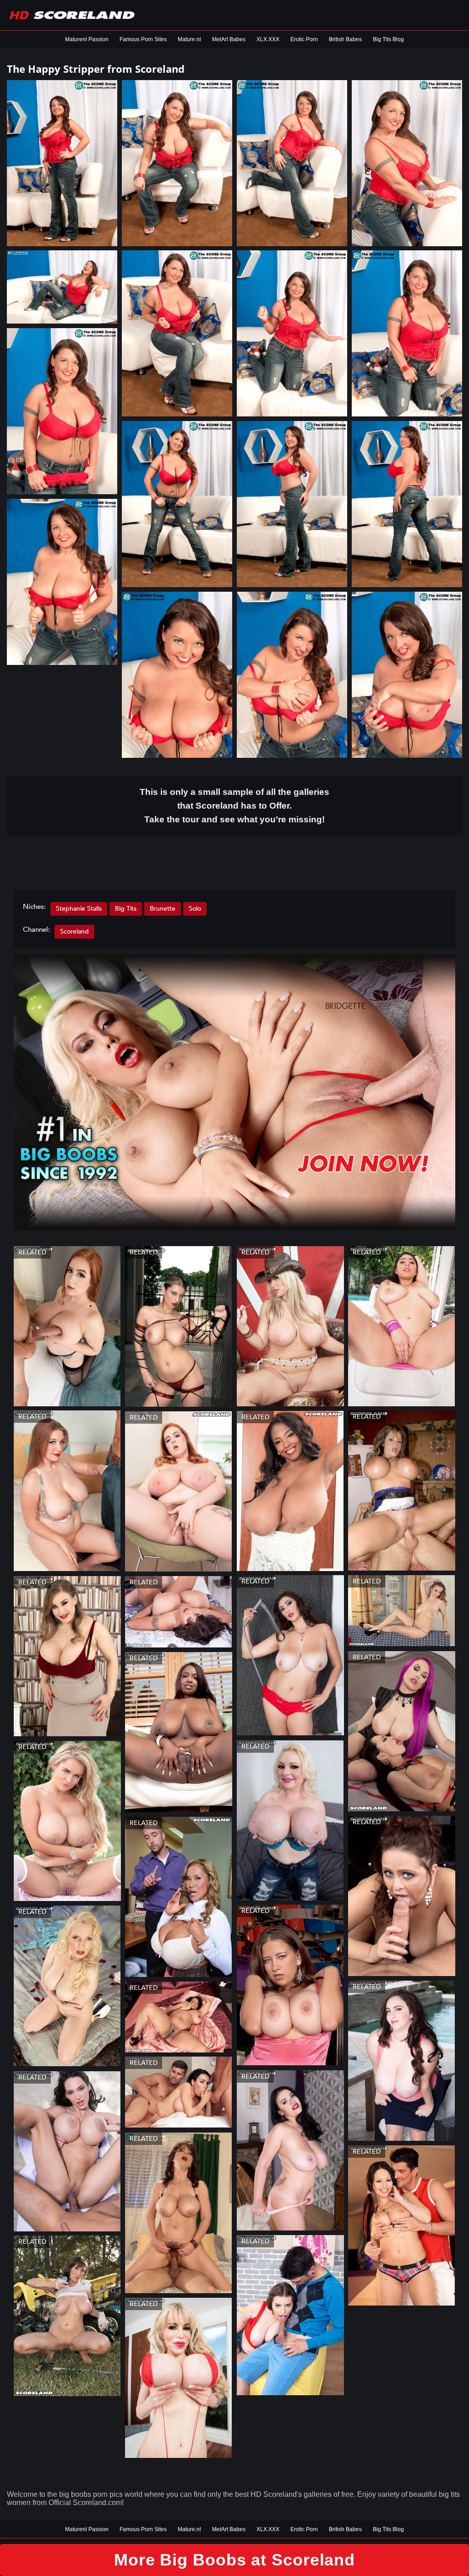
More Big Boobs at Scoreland (234, 2560)
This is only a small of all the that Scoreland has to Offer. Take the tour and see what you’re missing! (234, 806)
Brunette (163, 909)
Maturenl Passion (87, 39)
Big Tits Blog (388, 39)
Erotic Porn (304, 39)
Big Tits (126, 909)
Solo (195, 909)
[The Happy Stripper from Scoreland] (62, 163)
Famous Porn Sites (143, 39)
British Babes (345, 39)
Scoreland (74, 932)
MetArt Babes (229, 39)
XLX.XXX (268, 39)
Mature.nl (189, 39)
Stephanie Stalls (79, 909)
